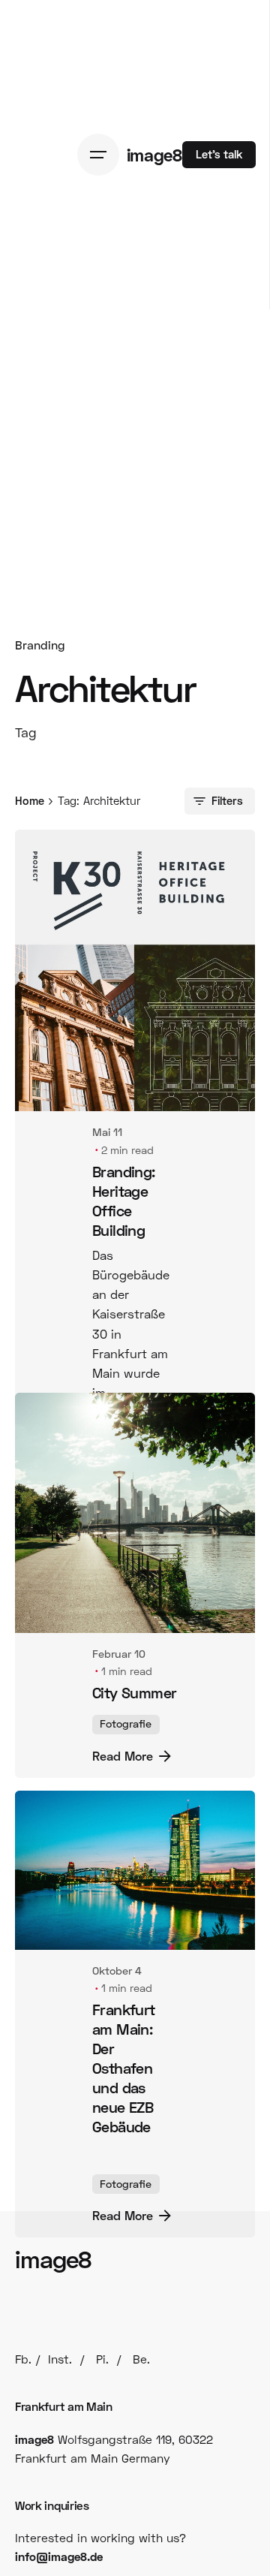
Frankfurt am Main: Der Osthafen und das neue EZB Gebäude (124, 2201)
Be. (141, 2548)
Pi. (102, 2548)
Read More (123, 1457)
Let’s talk (219, 154)
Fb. (23, 2548)
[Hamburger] (102, 155)
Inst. (60, 2548)
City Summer (134, 1808)
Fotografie (126, 1840)
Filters (227, 800)
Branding (40, 645)
